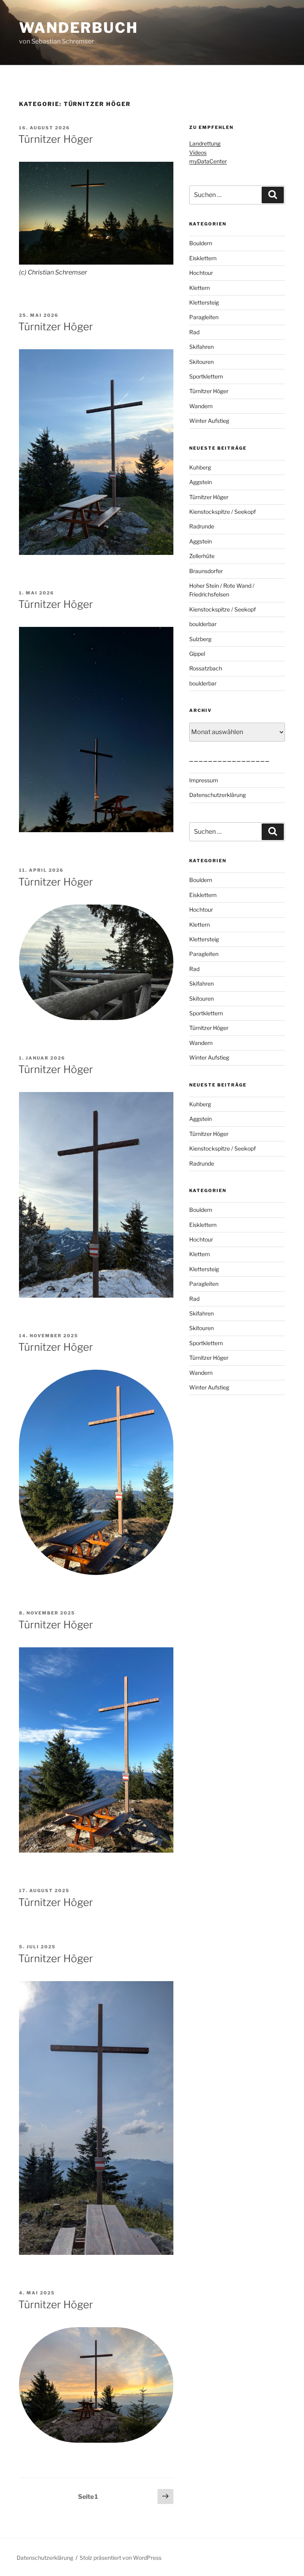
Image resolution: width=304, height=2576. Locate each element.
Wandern (201, 406)
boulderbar (203, 624)
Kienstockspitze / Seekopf (222, 512)
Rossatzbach (206, 668)
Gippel (197, 654)
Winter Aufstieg (209, 421)
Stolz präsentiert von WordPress (121, 2558)
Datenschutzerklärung (218, 795)
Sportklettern (206, 376)
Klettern (199, 288)
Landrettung (205, 143)
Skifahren (201, 347)
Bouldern (201, 243)
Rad (194, 332)
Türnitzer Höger (56, 139)
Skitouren (201, 362)
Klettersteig (204, 302)
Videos (198, 152)
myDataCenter (208, 161)
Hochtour (201, 273)
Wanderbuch (79, 28)
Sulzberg (200, 639)
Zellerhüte (202, 556)
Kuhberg (200, 467)
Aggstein (200, 482)
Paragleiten (204, 317)
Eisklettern (203, 258)
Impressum (204, 780)
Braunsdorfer (206, 571)
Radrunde (202, 526)
